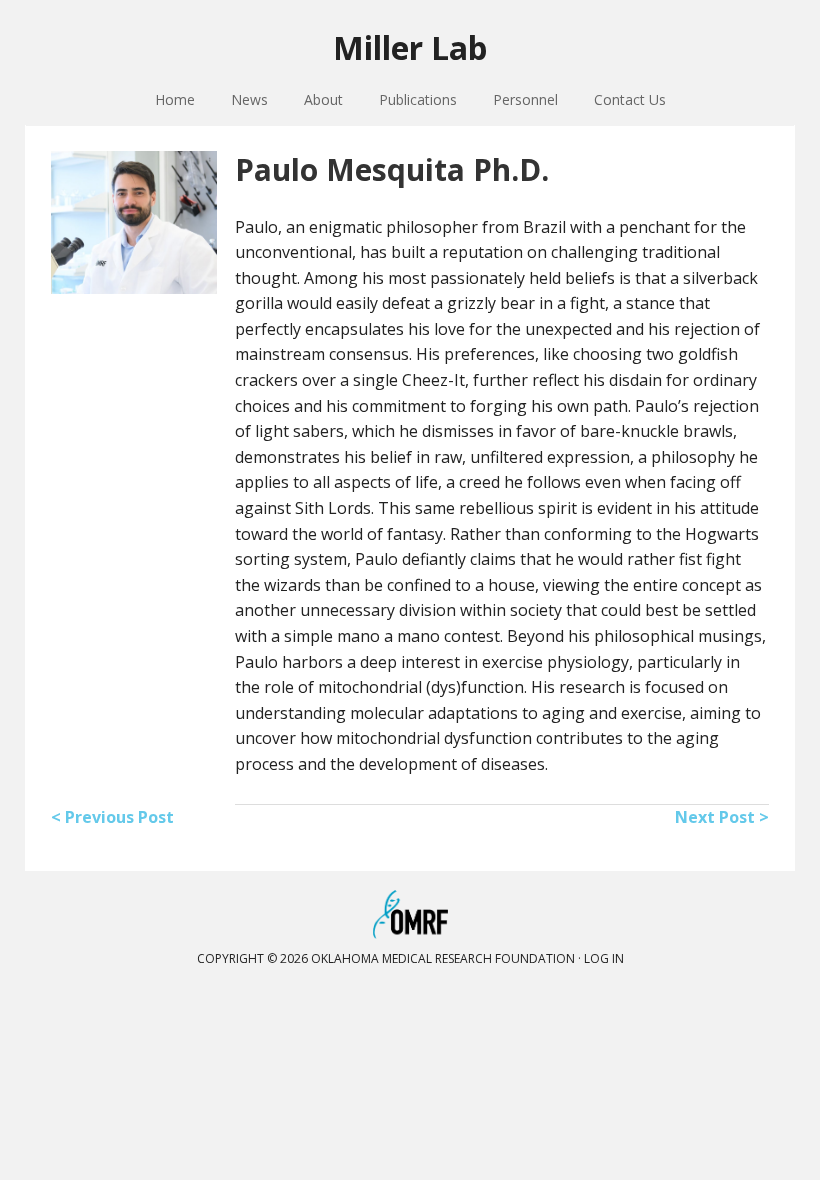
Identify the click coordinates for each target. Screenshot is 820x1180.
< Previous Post (112, 817)
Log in (604, 958)
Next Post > (722, 817)
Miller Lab (410, 47)
